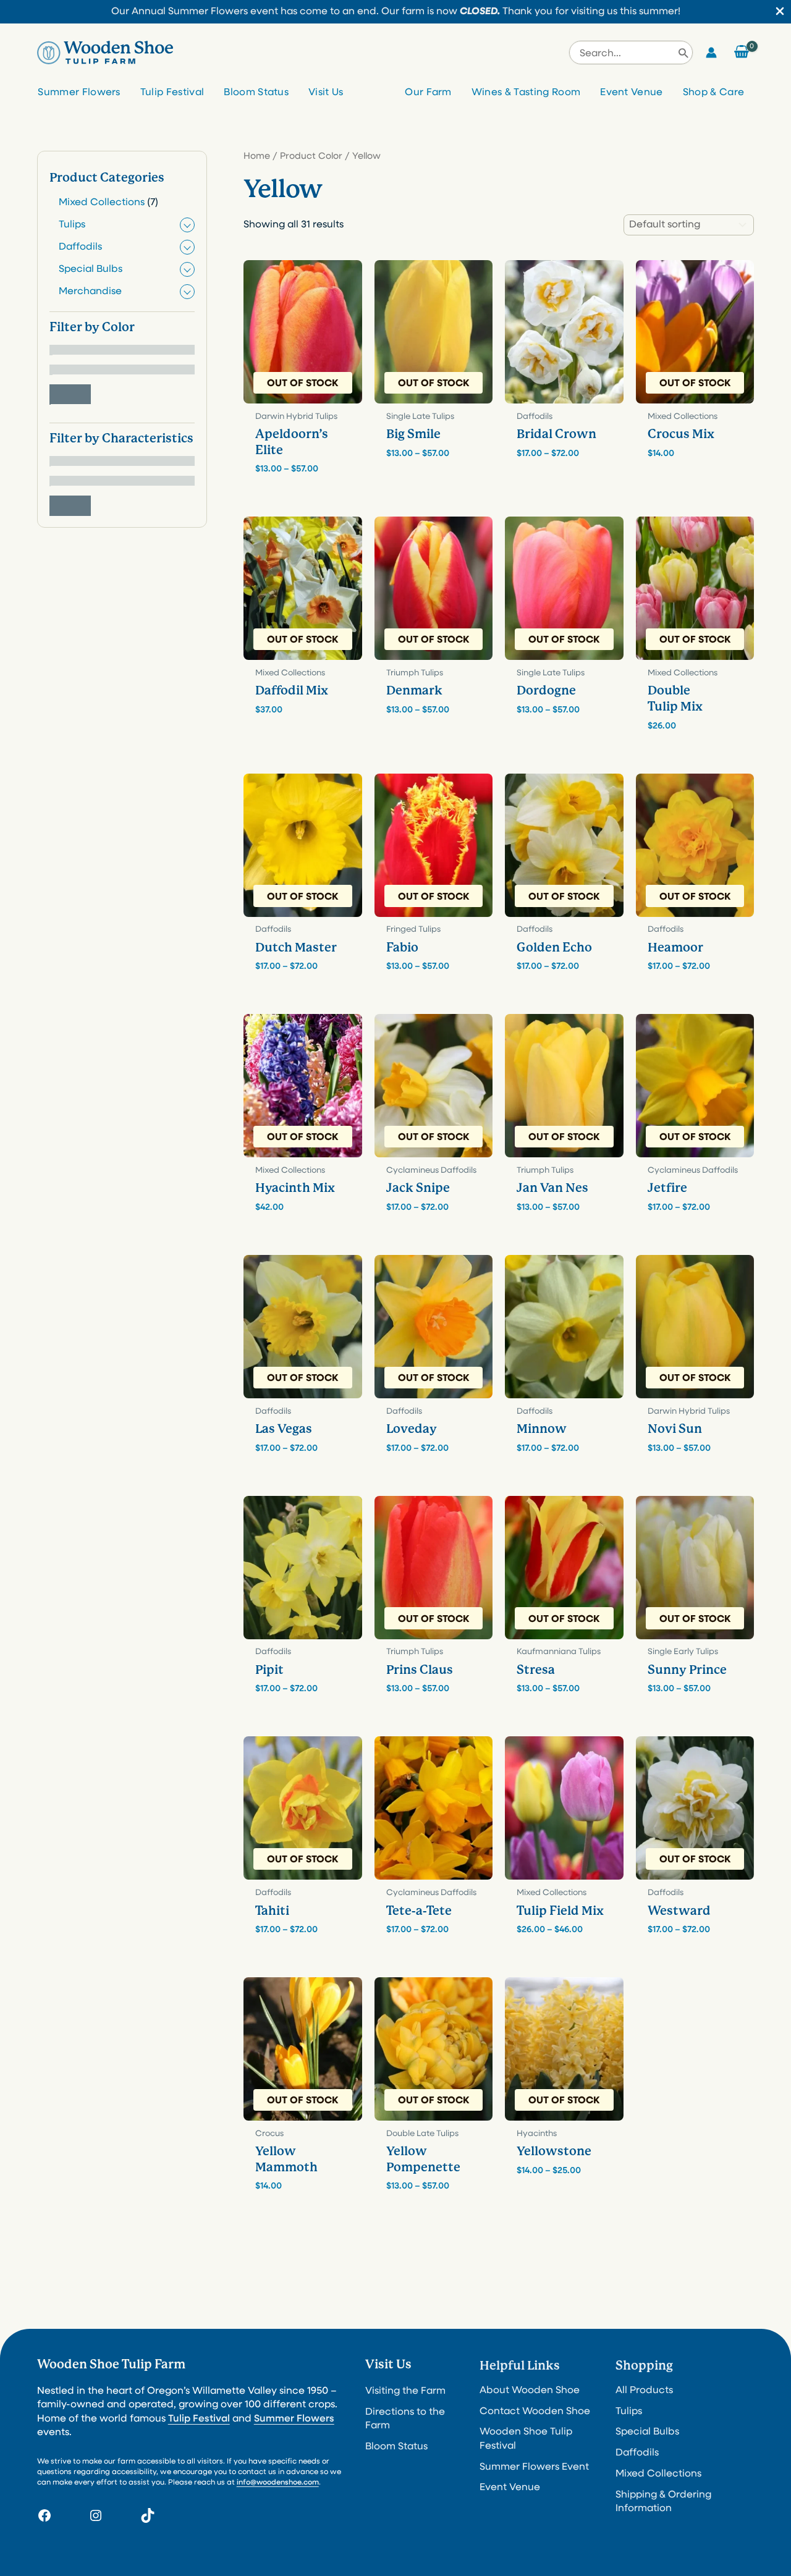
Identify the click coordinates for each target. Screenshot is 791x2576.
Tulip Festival (172, 93)
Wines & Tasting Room (526, 93)
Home (257, 157)
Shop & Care (714, 93)
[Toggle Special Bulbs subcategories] (187, 270)
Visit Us (326, 93)
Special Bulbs (647, 2432)
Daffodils (637, 2453)
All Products (644, 2391)
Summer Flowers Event (534, 2467)
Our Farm (428, 93)
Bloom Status (256, 93)
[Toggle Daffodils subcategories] (187, 248)
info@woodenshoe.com (278, 2483)
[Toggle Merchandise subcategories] (187, 292)
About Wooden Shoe (530, 2391)
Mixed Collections (658, 2474)
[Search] (683, 53)
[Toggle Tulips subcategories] (187, 226)
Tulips (629, 2412)
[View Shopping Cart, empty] (742, 53)
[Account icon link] (711, 53)
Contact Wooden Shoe (535, 2412)
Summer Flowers (79, 93)
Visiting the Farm (405, 2391)
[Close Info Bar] (780, 12)
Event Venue (632, 93)
